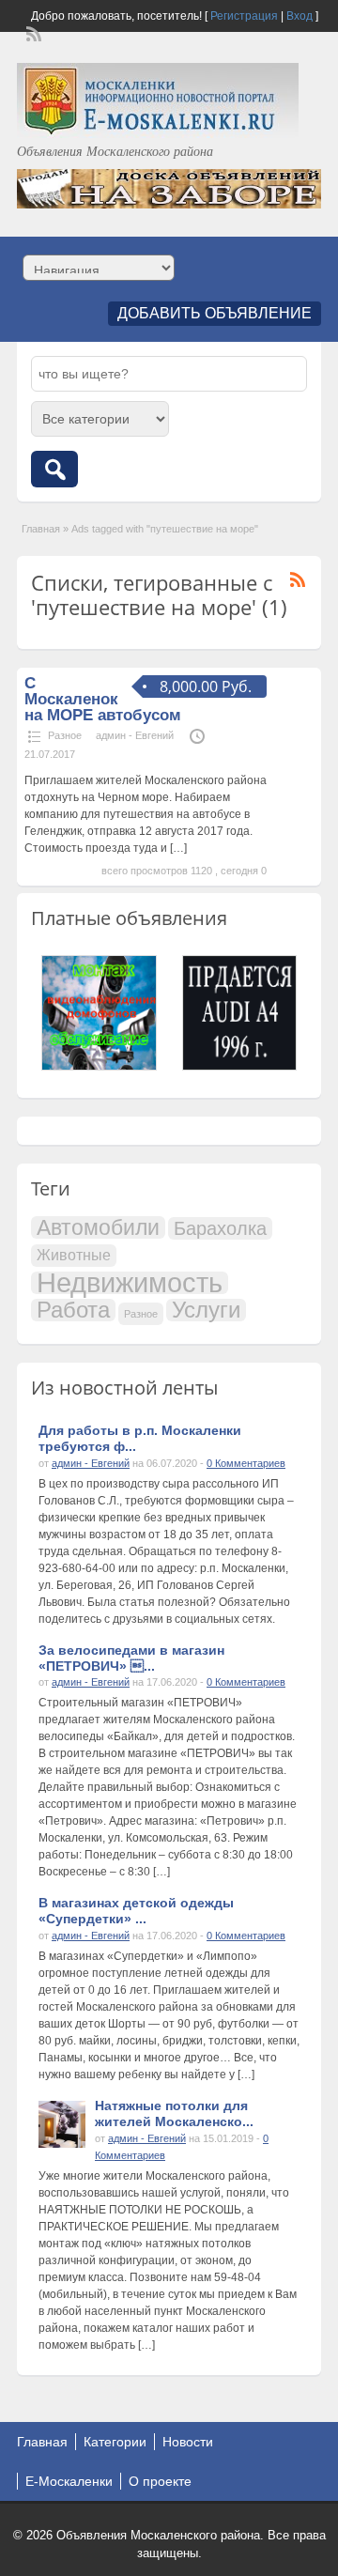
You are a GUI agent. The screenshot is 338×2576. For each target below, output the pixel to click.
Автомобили (98, 1227)
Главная (41, 529)
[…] (178, 848)
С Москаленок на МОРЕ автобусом (103, 699)
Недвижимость (130, 1283)
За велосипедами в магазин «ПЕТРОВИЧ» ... (131, 1658)
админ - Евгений (135, 735)
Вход (300, 16)
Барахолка (220, 1228)
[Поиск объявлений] (54, 469)
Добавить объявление (215, 313)
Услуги (206, 1310)
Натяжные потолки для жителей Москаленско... (174, 2113)
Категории (115, 2442)
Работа (73, 1310)
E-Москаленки (69, 2481)
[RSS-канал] (32, 32)
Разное (65, 735)
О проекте (160, 2481)
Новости (188, 2442)
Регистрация (244, 16)
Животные (74, 1255)
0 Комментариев (246, 1463)
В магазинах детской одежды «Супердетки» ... (136, 1911)
